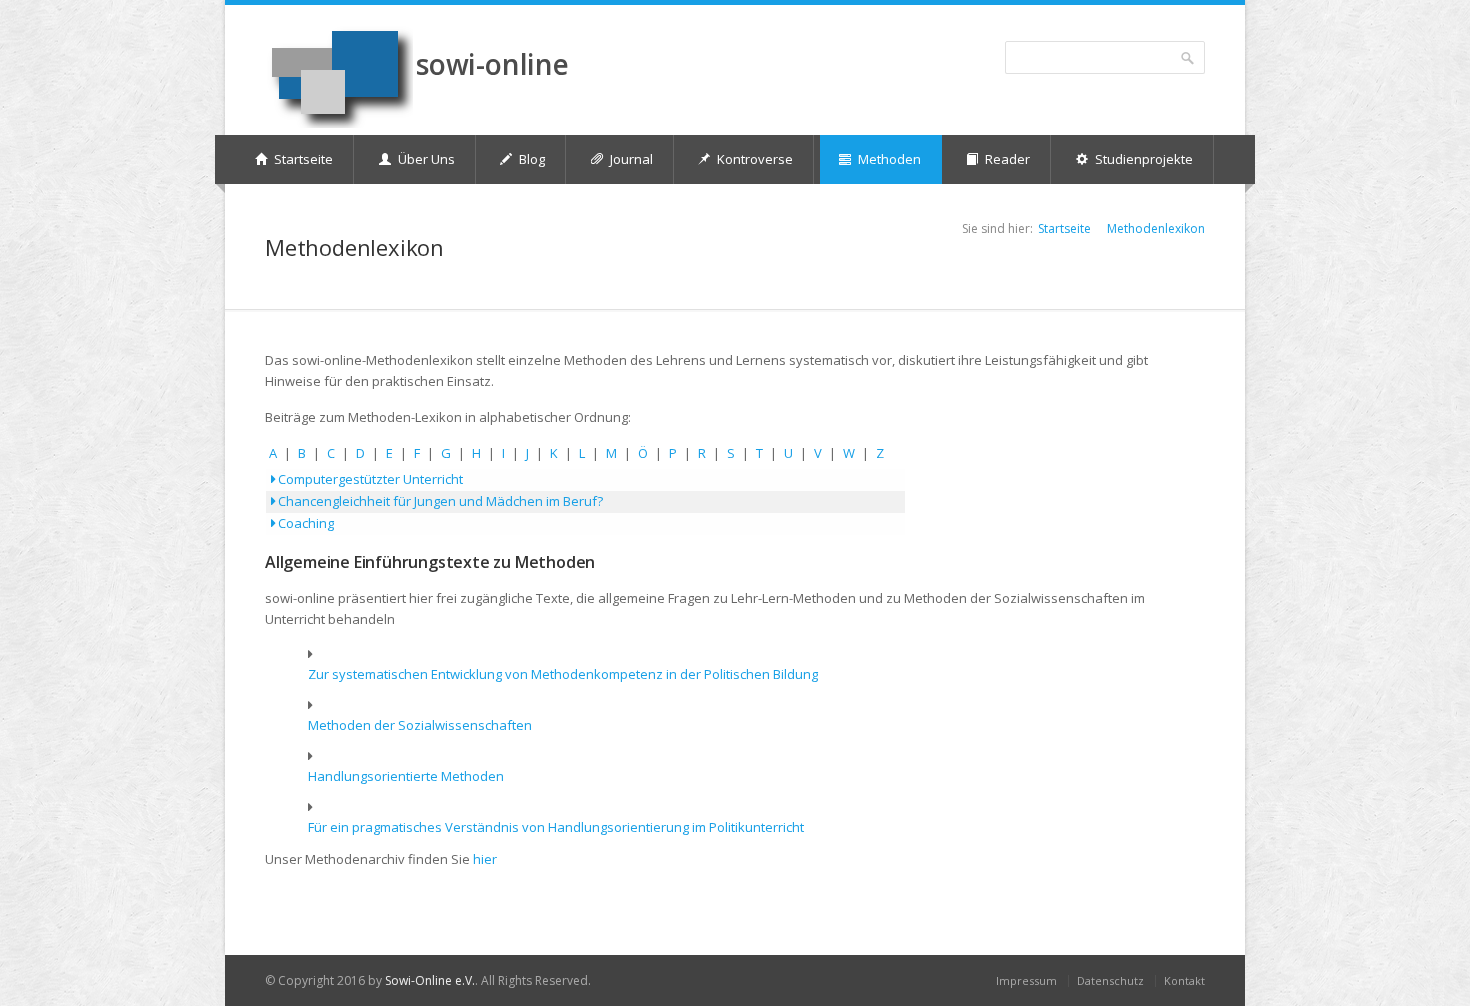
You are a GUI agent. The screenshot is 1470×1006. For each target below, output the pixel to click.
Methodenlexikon (1156, 228)
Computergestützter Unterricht (369, 479)
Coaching (304, 523)
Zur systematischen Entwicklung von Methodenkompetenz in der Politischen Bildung (563, 674)
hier (485, 859)
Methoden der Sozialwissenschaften (420, 725)
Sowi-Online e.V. (430, 980)
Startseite (1064, 228)
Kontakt (1184, 980)
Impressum (1026, 980)
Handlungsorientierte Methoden (406, 776)
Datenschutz (1110, 980)
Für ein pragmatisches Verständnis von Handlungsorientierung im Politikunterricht (556, 827)
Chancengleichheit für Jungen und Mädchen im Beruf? (439, 501)
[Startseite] (339, 76)
